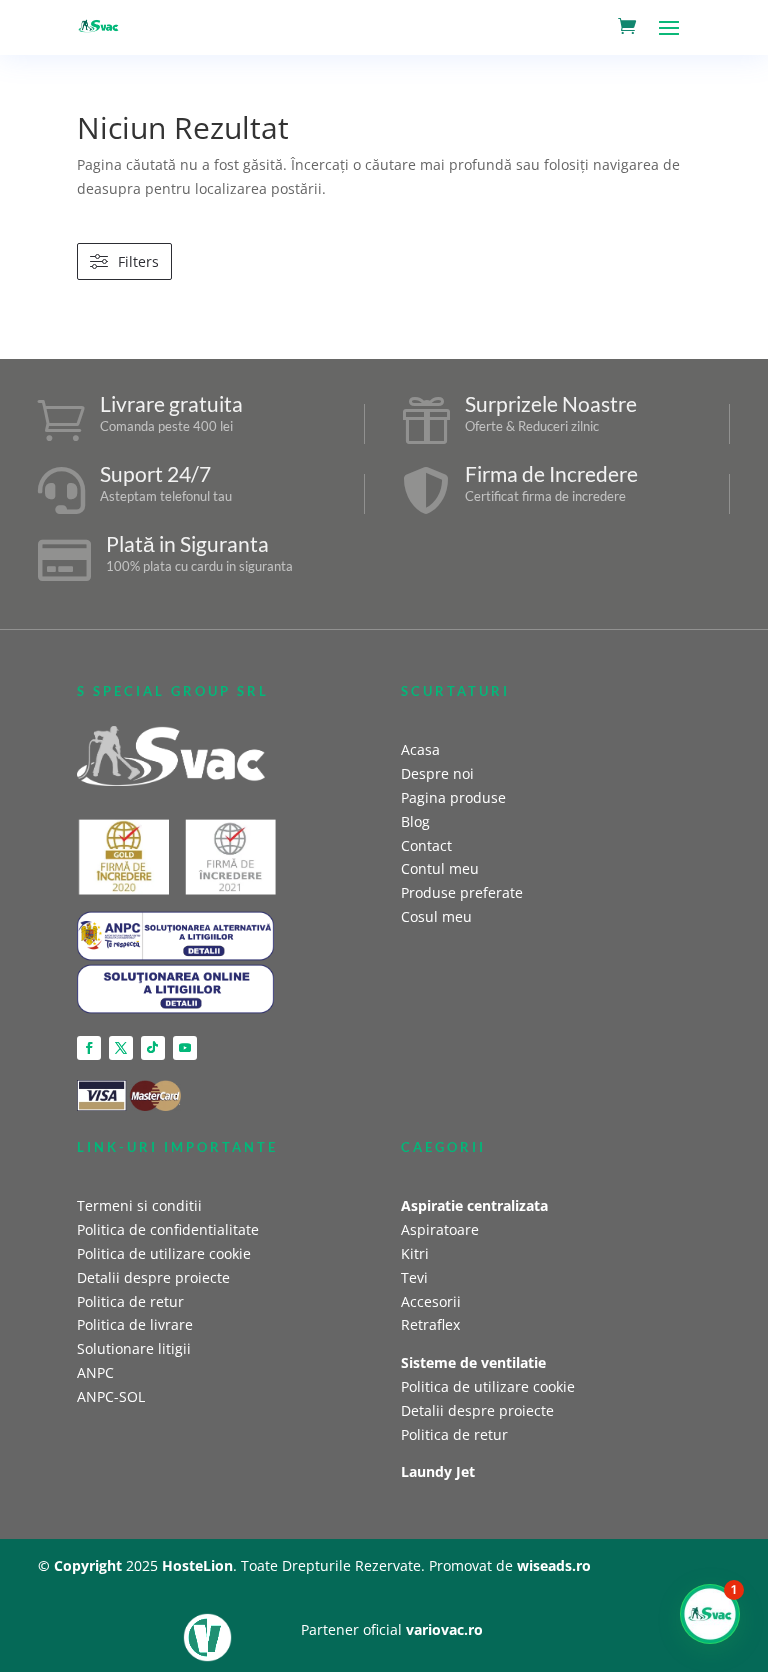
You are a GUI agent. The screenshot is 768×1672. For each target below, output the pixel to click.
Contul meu (440, 868)
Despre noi (437, 773)
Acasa (420, 749)
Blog (415, 821)
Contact (426, 845)
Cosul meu (436, 916)
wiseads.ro (554, 1565)
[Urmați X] (121, 1048)
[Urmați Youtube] (185, 1048)
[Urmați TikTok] (153, 1048)
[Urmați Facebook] (89, 1048)
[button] (710, 1614)
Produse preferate (462, 892)
